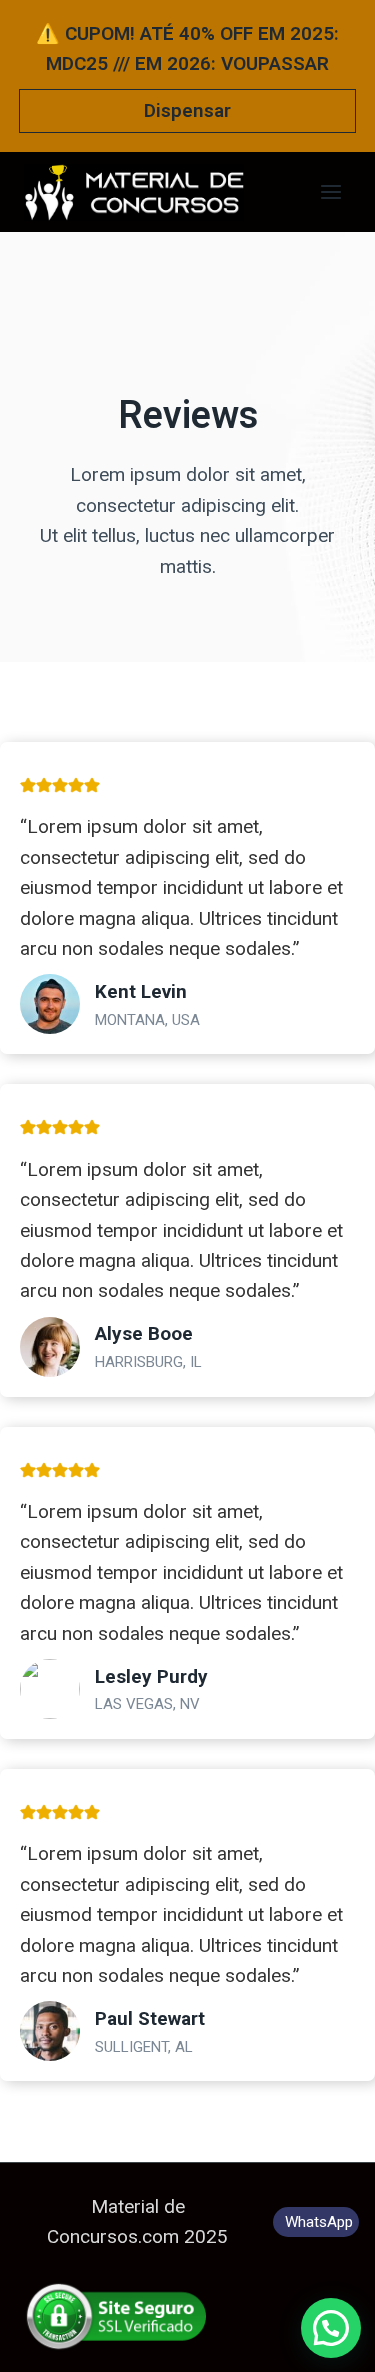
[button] (331, 2328)
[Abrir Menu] (330, 191)
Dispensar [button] (187, 110)
